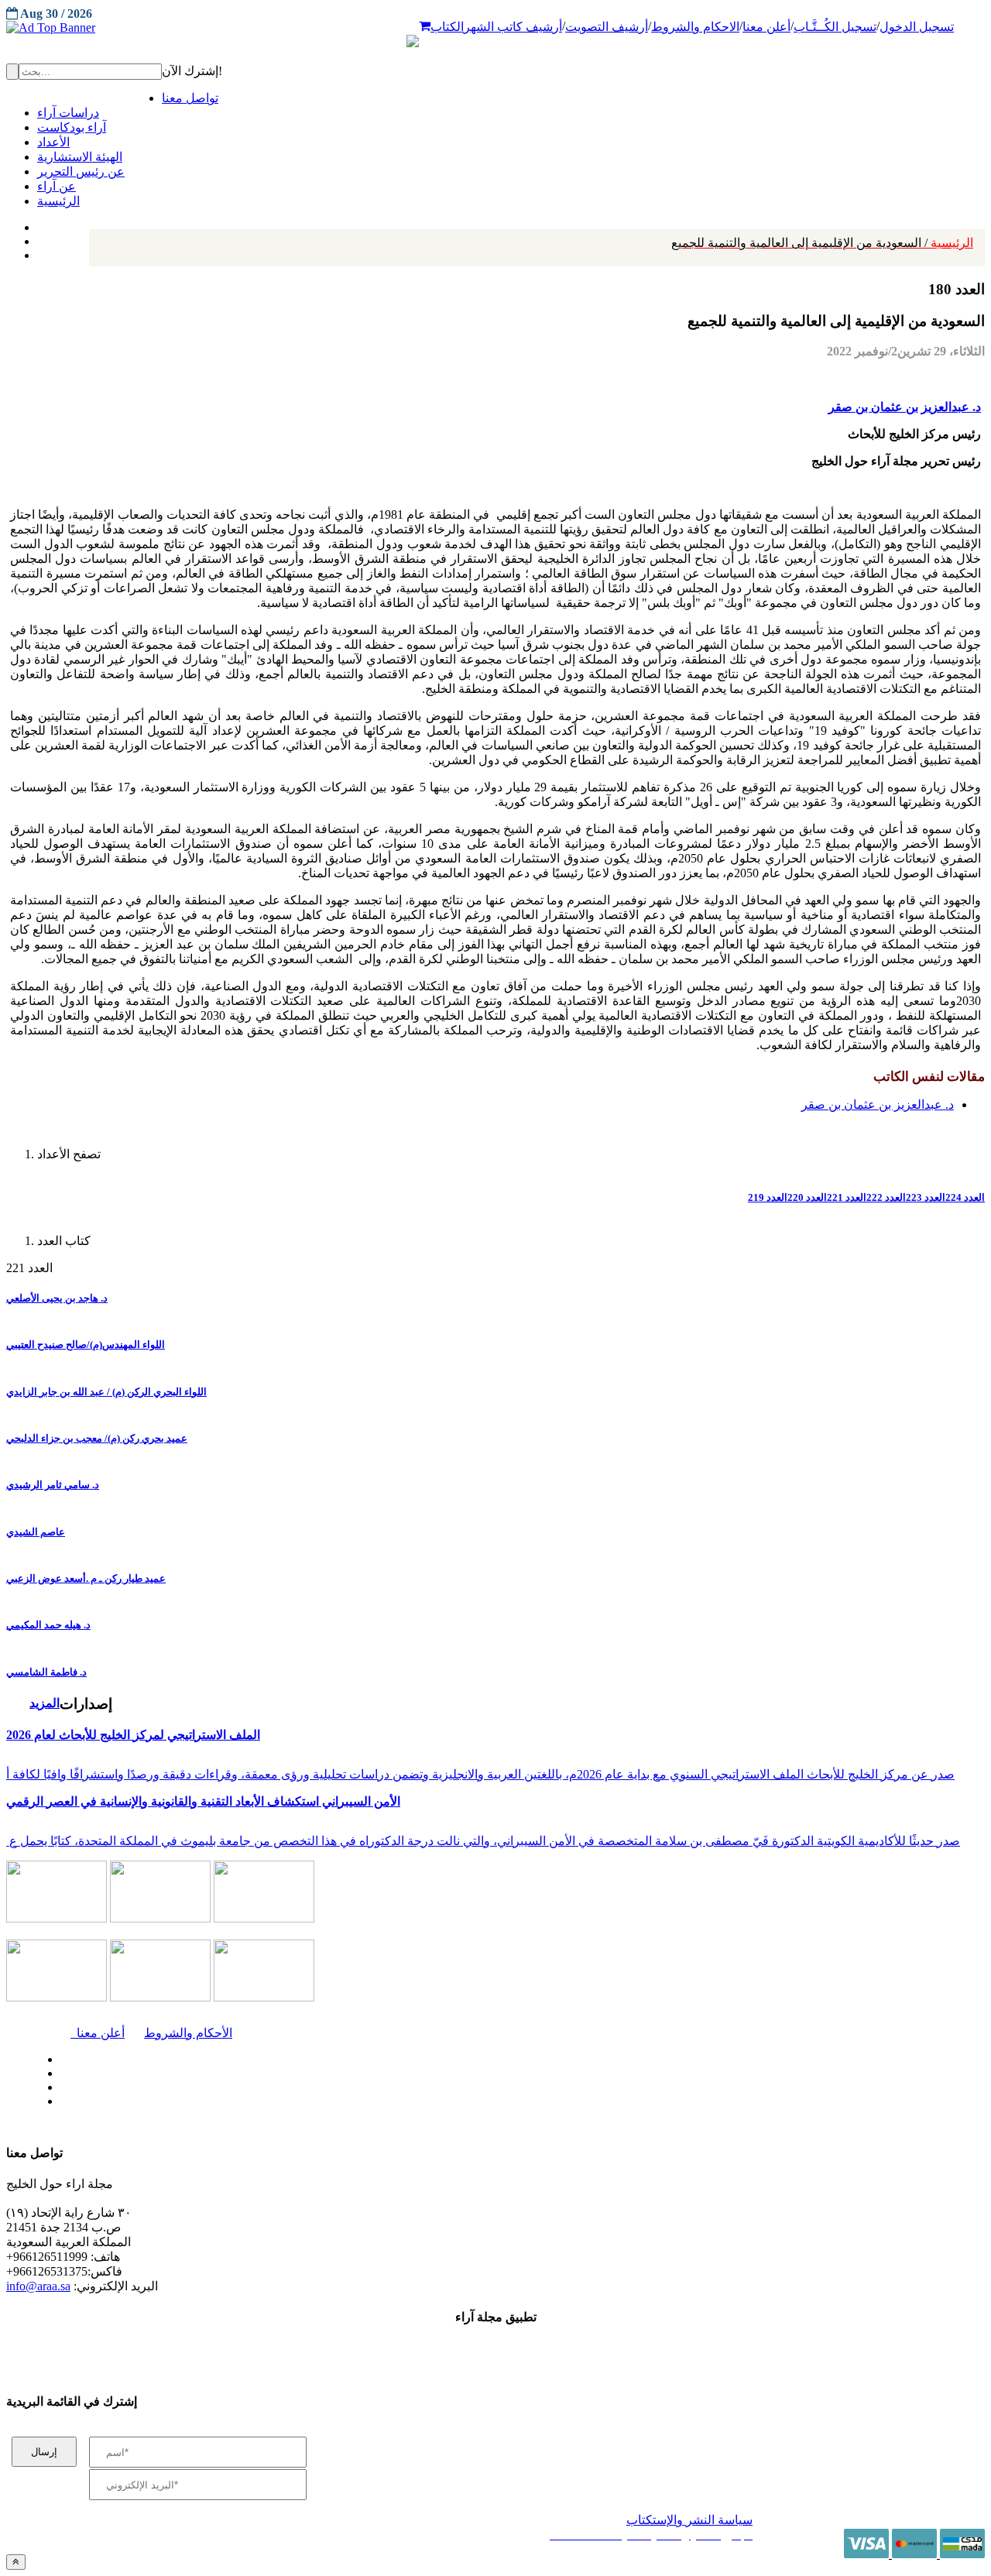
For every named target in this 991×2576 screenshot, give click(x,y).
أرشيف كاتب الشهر (513, 27)
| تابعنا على (286, 2102)
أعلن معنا (766, 27)
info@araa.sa (38, 2286)
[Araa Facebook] (58, 2056)
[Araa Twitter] (39, 238)
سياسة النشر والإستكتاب (689, 2520)
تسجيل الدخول (917, 27)
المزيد (45, 1703)
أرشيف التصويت (607, 27)
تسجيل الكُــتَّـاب (835, 27)
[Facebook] (37, 224)
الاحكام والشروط (695, 27)
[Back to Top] (16, 2562)
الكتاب (447, 27)
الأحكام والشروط (188, 2033)
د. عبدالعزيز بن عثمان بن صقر (905, 407)
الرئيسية (822, 243)
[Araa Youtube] (39, 252)
